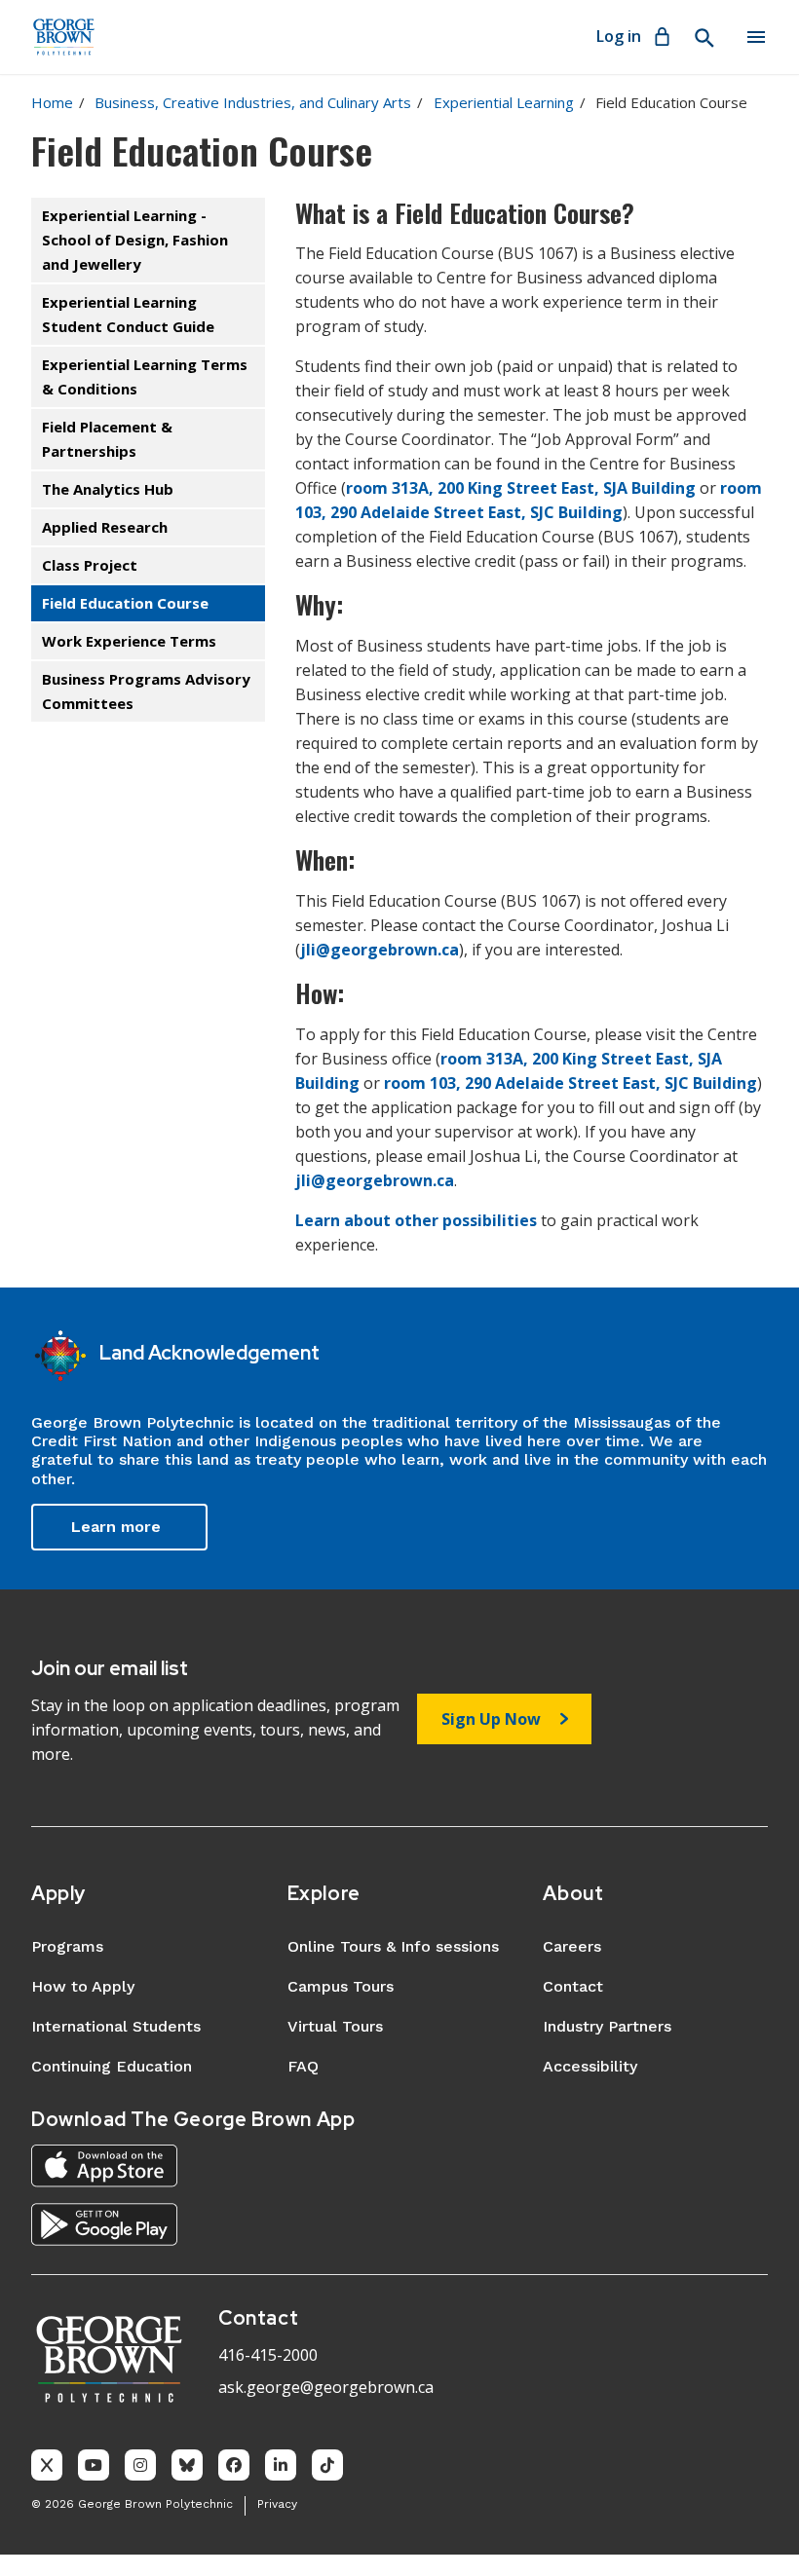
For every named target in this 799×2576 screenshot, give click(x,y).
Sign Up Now (491, 1719)
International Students (116, 2026)
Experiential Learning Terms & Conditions (145, 376)
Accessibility (590, 2066)
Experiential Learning (504, 102)
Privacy (277, 2504)
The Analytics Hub (108, 489)
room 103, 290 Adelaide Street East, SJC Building (571, 1083)
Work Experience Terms (129, 641)
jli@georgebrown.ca (380, 950)
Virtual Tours (335, 2026)
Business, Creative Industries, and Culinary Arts (253, 102)
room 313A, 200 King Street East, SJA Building (521, 488)
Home (52, 102)
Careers (572, 1946)
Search (704, 38)
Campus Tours (341, 1986)
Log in (619, 36)
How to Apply (83, 1986)
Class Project (90, 565)
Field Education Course (125, 603)
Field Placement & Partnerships (107, 439)
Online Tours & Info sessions (393, 1946)
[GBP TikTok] (327, 2465)
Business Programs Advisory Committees (146, 691)
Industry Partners (607, 2026)
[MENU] (756, 37)
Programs (67, 1946)
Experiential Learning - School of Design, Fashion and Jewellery (135, 240)
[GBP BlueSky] (187, 2465)
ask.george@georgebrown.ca (326, 2387)
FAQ (303, 2066)
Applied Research (105, 527)
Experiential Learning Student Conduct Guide (128, 314)
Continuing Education (112, 2066)
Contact (573, 1986)
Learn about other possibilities (416, 1220)
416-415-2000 (268, 2355)
